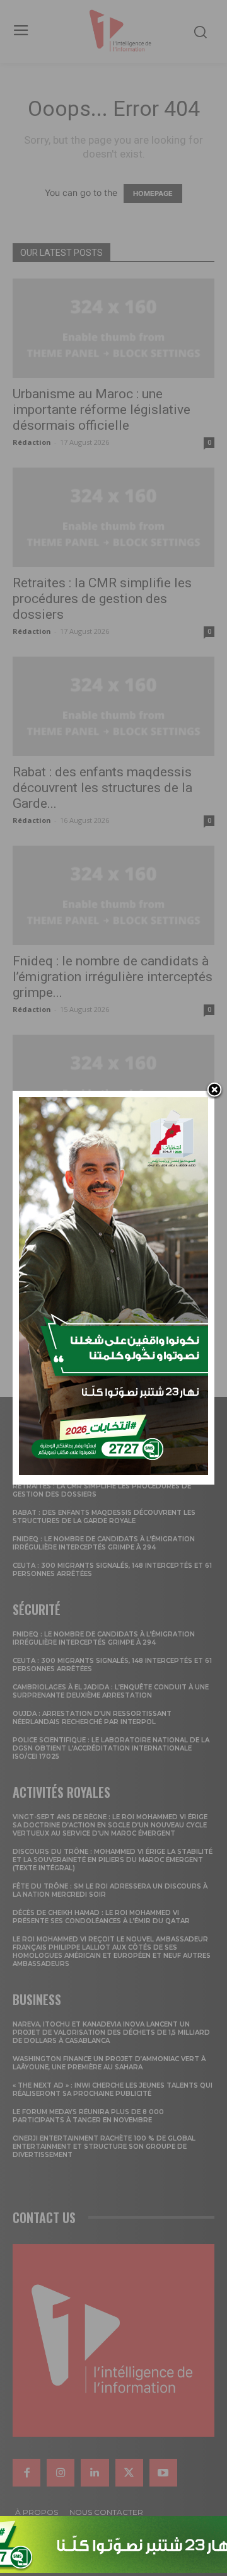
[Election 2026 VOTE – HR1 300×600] (113, 1472)
